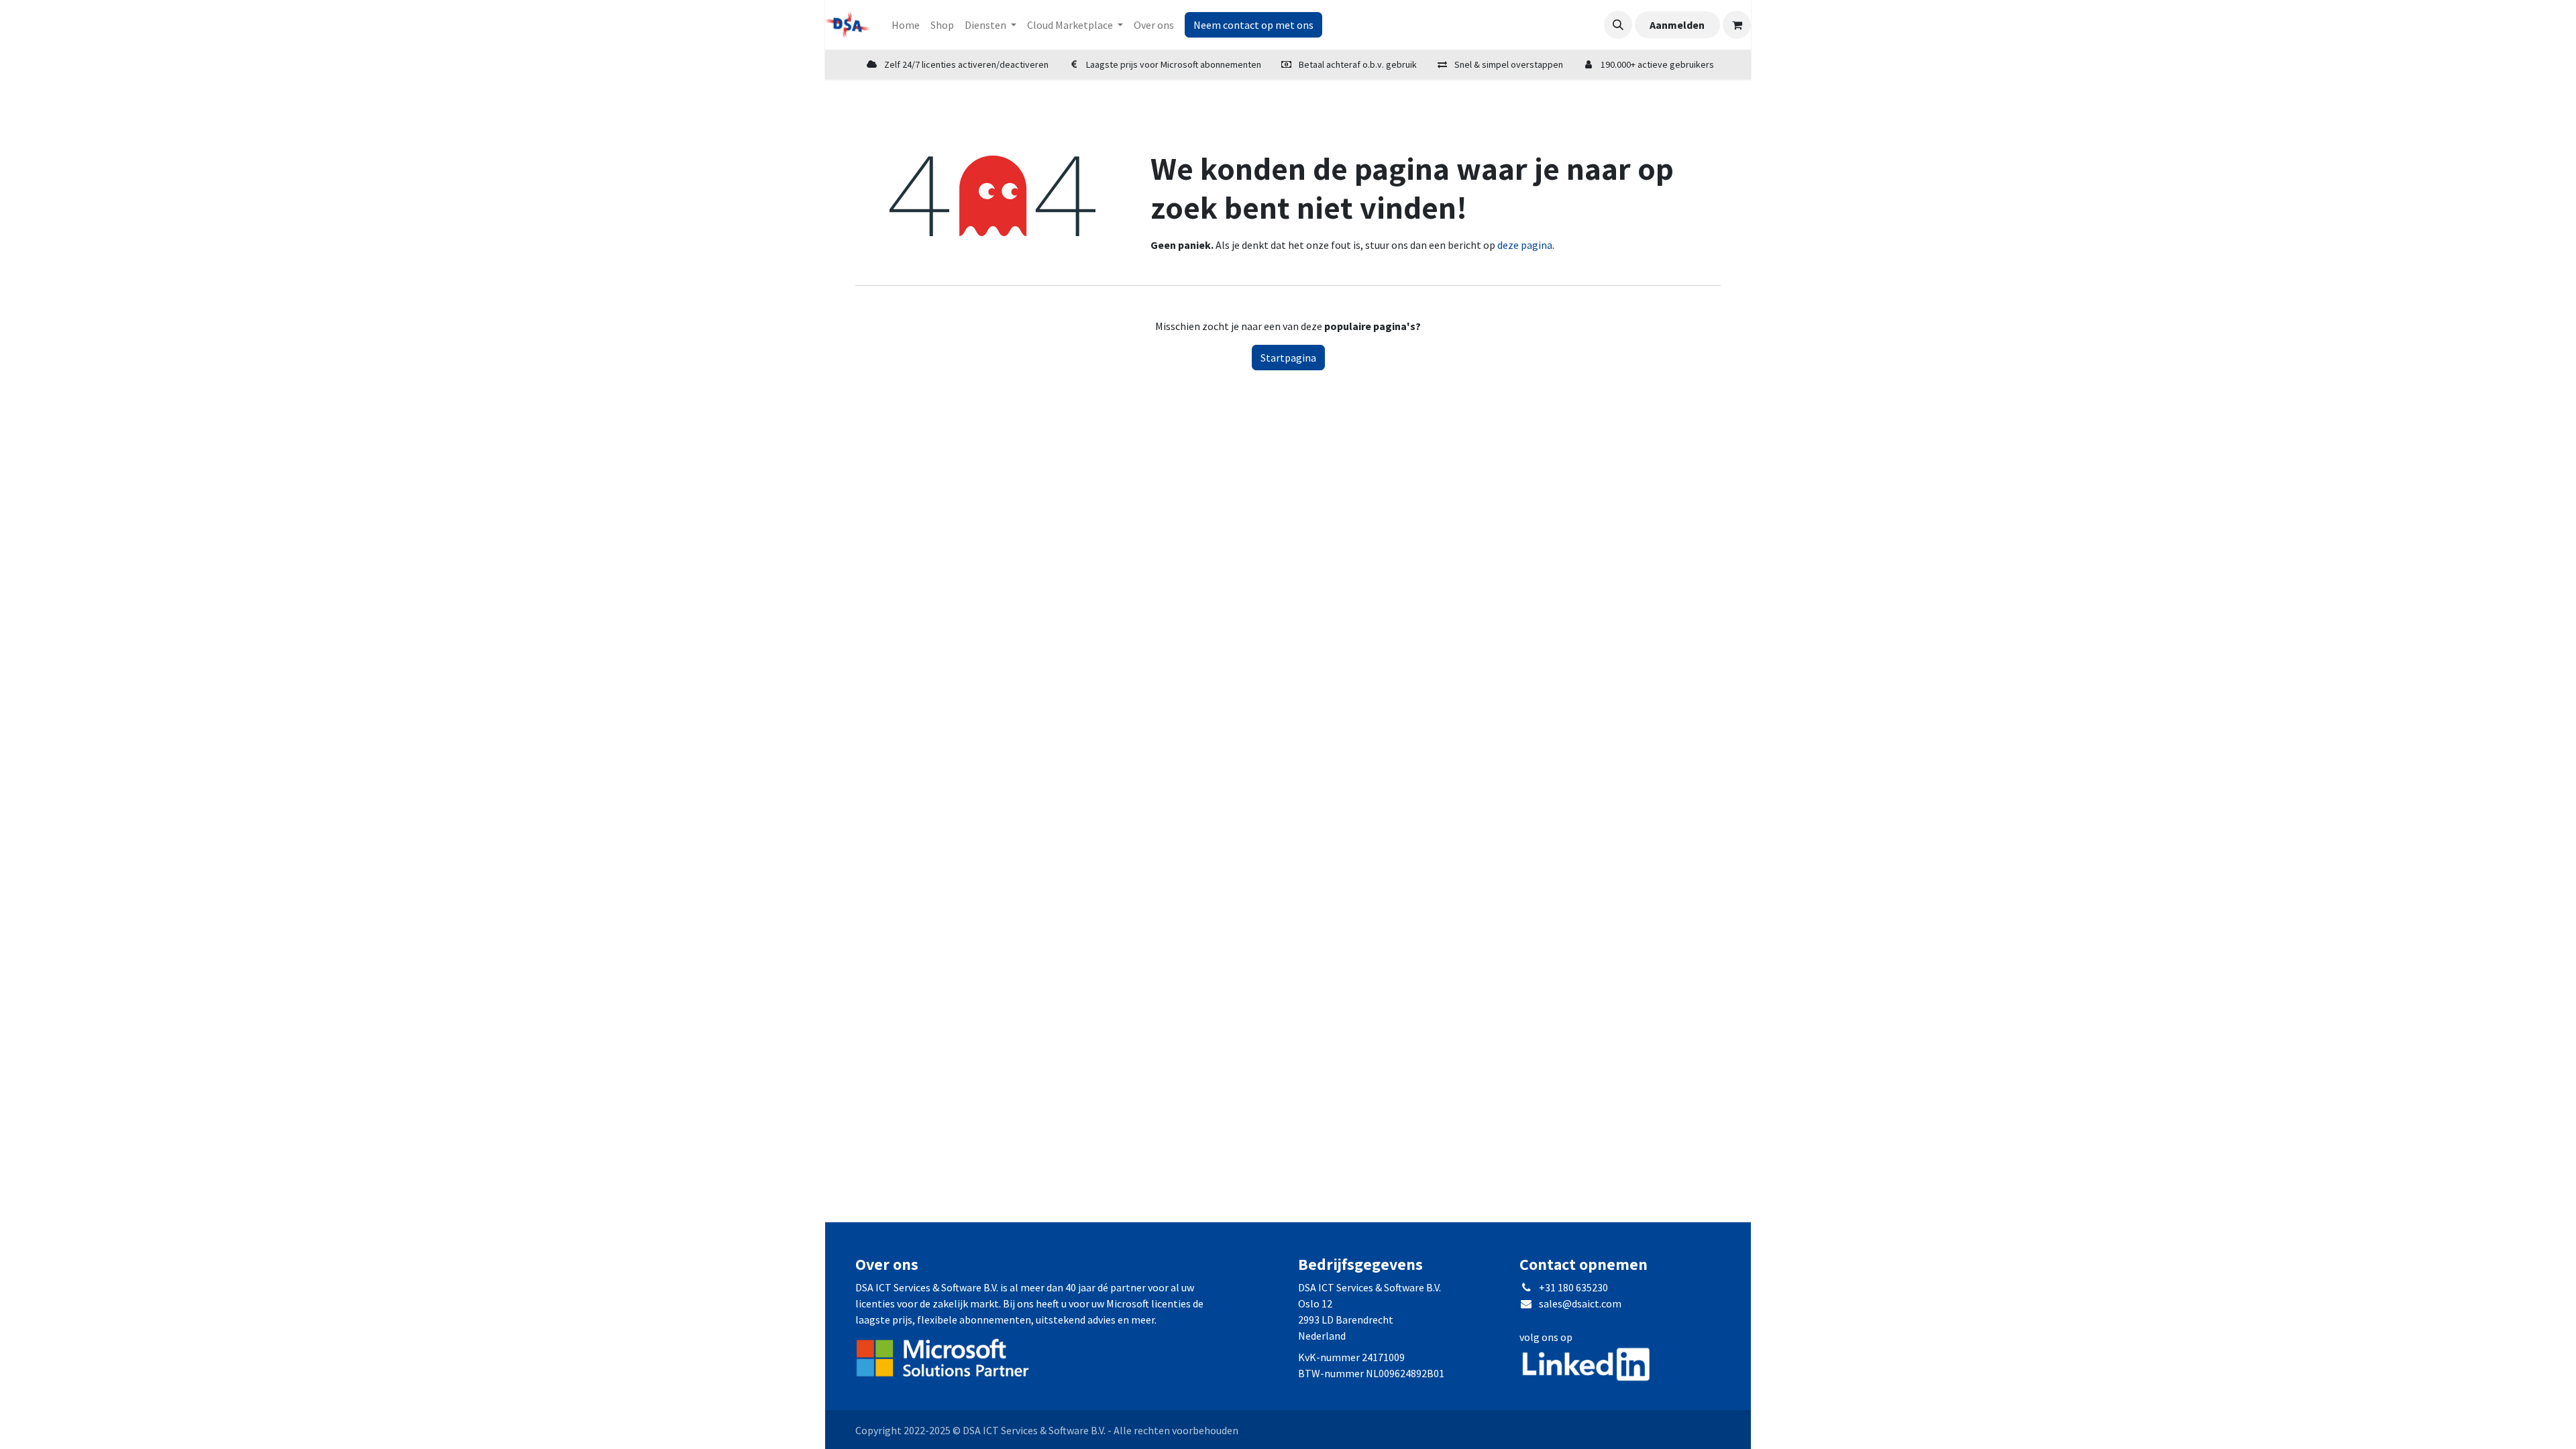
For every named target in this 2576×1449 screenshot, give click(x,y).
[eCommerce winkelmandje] (1737, 25)
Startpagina (1288, 358)
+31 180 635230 (1573, 1287)
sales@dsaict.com (1580, 1303)
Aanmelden (1677, 25)
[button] (1618, 25)
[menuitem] (906, 25)
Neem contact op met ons (1253, 25)
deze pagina (1525, 245)
